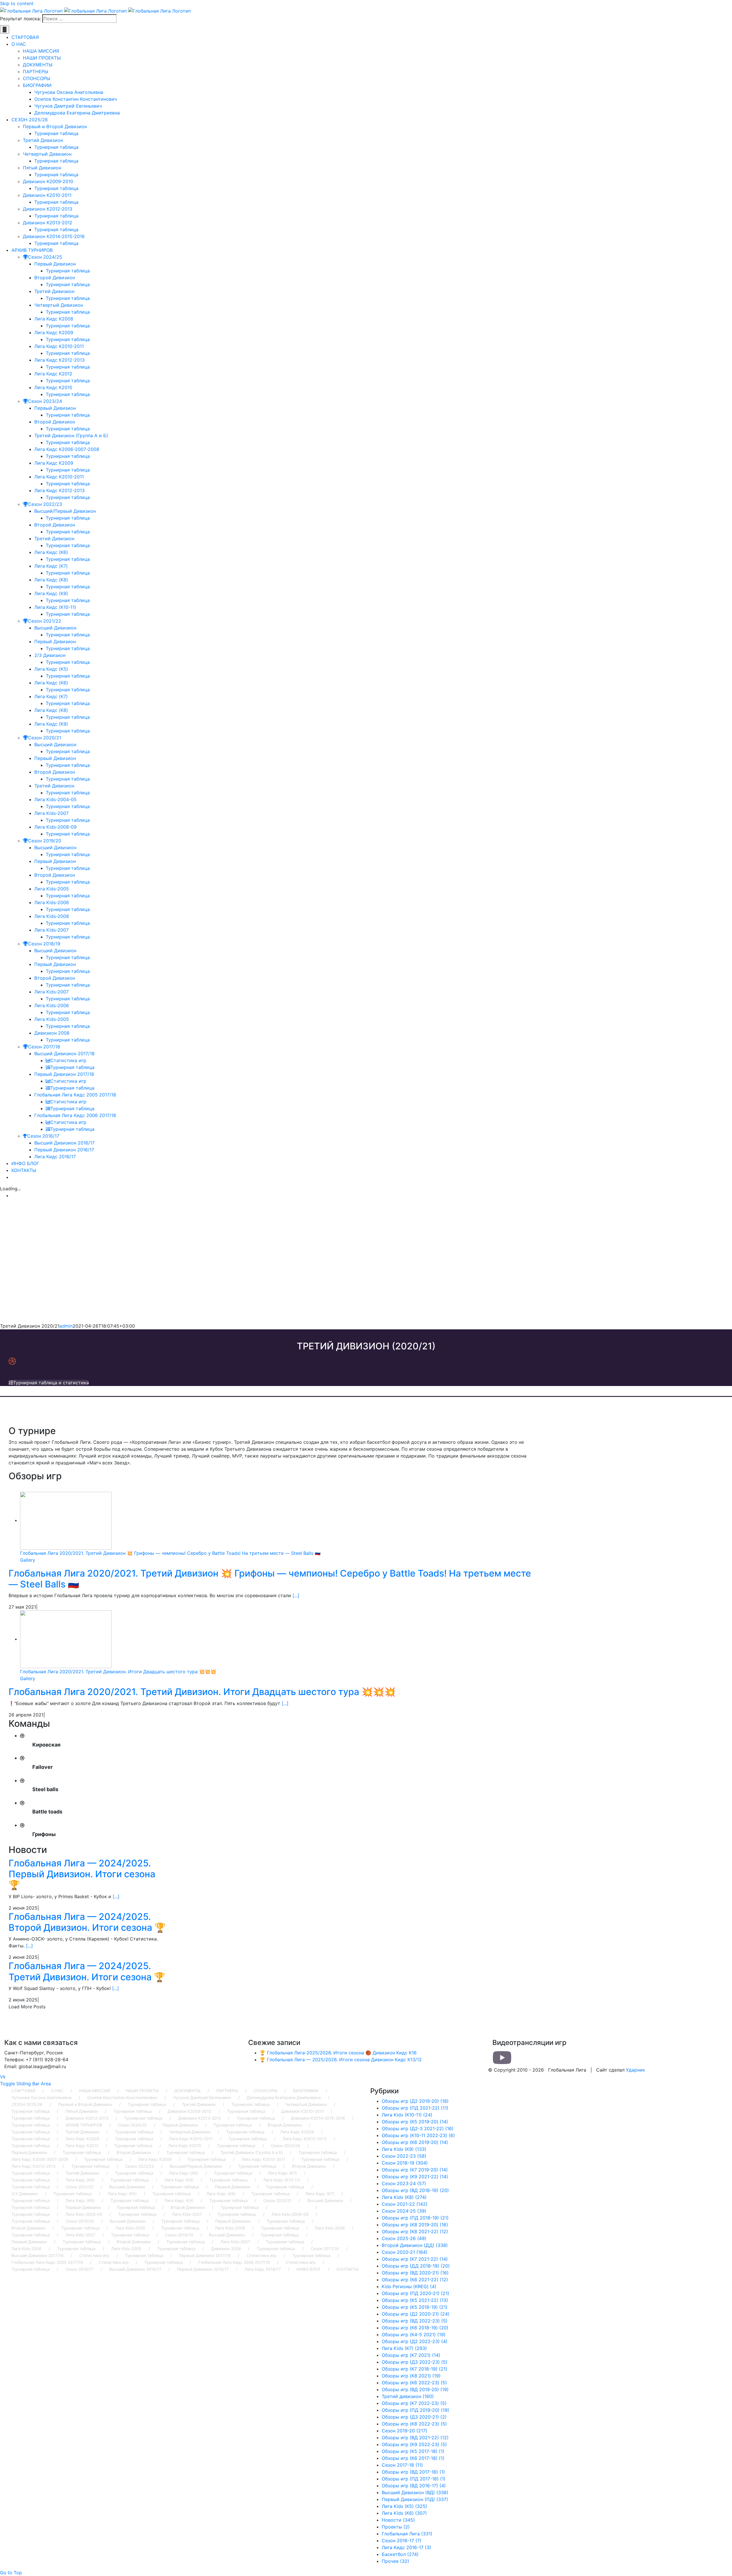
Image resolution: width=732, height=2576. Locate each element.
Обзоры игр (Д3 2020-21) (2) (414, 2417)
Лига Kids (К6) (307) (404, 2513)
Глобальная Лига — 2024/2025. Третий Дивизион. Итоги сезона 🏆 (87, 1971)
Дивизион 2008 (226, 2249)
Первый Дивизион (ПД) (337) (415, 2499)
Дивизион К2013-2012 (200, 2118)
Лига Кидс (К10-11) (282, 2180)
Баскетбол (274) (400, 2554)
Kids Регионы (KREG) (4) (409, 2286)
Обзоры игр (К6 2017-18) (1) (413, 2458)
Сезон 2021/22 (79, 2187)
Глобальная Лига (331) (407, 2534)
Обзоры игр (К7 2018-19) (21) (414, 2369)
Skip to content (17, 3)
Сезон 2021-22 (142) (405, 2204)
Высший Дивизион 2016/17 (135, 2269)
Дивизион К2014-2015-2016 (318, 2118)
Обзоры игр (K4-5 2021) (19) (414, 2335)
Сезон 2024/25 (132, 2125)
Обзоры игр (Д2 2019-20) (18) (415, 2101)
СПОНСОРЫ (265, 2091)
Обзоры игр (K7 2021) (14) (411, 2355)
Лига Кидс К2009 (82, 2139)
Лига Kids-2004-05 (84, 2214)
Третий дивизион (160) (408, 2396)
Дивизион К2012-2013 (87, 2118)
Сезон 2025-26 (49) (404, 2238)
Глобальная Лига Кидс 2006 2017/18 (234, 2262)
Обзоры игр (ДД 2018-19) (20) (416, 2266)
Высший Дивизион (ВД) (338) (415, 2492)
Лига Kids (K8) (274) (404, 2197)
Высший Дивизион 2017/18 (37, 2255)
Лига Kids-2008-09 (290, 2214)
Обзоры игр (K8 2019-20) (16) (415, 2225)
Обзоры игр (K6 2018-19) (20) (415, 2328)
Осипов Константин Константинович (122, 2097)
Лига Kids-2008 (330, 2228)
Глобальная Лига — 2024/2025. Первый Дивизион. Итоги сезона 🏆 (82, 1874)
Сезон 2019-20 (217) (404, 2431)
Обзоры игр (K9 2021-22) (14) (415, 2177)
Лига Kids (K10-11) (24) (407, 2115)
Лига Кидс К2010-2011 (191, 2139)
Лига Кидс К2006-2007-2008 (40, 2159)
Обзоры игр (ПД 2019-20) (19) (415, 2410)
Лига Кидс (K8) (80, 2180)
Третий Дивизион (199, 2104)
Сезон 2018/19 (179, 2235)
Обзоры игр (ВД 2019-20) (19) (415, 2389)
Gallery (28, 1560)
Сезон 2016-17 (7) (402, 2541)
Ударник (635, 2070)
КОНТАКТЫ (348, 2269)
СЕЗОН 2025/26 (27, 2104)
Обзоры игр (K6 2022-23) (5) (414, 2383)
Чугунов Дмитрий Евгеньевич (202, 2097)
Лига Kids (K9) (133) (404, 2149)
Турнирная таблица (147, 2104)
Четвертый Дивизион (306, 2104)
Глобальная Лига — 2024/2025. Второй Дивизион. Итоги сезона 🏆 (87, 1922)
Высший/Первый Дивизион (196, 2166)
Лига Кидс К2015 (185, 2146)
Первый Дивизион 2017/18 (205, 2255)
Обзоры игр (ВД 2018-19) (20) (415, 2190)
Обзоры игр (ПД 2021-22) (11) (415, 2108)
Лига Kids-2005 (130, 2228)
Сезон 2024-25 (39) (404, 2211)
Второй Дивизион (285, 2125)
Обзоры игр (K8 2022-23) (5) (414, 2424)
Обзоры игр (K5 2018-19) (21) (415, 2307)
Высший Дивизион (127, 2187)
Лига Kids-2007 (187, 2214)
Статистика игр (94, 2255)
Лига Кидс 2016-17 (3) (406, 2547)
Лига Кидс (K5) (122, 2194)
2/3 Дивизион (25, 2194)
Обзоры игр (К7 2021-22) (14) (415, 2259)
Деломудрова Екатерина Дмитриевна (284, 2097)
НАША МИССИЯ (95, 2091)
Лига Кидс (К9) (179, 2180)
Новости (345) (398, 2520)
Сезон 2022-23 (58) (404, 2156)
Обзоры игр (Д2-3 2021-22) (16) (418, 2128)
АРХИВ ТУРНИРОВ (84, 2125)
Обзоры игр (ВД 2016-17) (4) (414, 2486)
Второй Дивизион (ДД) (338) (415, 2245)
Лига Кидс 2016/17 (263, 2269)
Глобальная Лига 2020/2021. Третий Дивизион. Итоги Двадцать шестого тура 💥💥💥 (118, 1672)
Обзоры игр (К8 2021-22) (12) (415, 2232)
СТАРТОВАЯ (23, 2091)
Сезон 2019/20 (80, 2221)
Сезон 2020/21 (278, 2200)
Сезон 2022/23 (140, 2166)
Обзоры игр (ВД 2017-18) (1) (413, 2472)
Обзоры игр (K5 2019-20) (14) (415, 2122)
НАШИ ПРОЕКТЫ (142, 2091)
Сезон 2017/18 (325, 2249)
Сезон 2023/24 (286, 2146)
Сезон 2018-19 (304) (405, 2163)
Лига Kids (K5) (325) (404, 2506)
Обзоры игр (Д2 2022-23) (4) (415, 2341)
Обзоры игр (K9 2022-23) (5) (414, 2444)
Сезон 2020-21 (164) (405, 2252)
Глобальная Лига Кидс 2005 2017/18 (47, 2262)
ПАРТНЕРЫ (227, 2091)
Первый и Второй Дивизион (85, 2104)
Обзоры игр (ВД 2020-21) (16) (415, 2273)
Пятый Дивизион (82, 2111)
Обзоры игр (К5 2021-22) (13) (415, 2300)
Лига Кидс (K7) (282, 2173)
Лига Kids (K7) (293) (404, 2348)
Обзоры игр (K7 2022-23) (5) (414, 2403)
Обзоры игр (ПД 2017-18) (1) (414, 2479)
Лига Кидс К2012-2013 (305, 2139)
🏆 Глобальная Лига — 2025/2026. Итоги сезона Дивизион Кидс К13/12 (341, 2060)
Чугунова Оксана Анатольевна (41, 2097)
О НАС (57, 2091)
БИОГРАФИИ (306, 2091)
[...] (296, 1595)
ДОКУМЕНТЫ (187, 2091)
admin (66, 1326)
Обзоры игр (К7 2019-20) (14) (415, 2170)
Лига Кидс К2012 (82, 2146)
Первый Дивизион (180, 2125)
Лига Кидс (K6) (184, 2173)
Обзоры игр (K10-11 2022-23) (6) (418, 2135)
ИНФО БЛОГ (309, 2269)
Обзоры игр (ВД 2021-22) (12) (415, 2438)
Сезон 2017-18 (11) (402, 2465)
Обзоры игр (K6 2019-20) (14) (415, 2142)
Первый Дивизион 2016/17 (203, 2269)
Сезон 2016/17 (79, 2269)
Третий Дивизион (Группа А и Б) (252, 2152)
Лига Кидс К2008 (297, 2132)
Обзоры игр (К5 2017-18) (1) (413, 2451)
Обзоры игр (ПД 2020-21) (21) (415, 2293)
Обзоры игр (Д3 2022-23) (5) (415, 2362)
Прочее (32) (395, 2561)
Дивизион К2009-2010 (189, 2111)
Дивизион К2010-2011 (302, 2111)
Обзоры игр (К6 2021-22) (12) (415, 2280)
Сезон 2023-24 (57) (404, 2183)
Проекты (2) (396, 2527)
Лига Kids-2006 (230, 2228)
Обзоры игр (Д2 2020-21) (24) (416, 2314)
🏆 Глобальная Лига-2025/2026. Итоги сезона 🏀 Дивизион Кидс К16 (338, 2053)
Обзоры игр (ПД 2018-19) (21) (415, 2218)
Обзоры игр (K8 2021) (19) (411, 2376)
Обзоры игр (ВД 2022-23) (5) (415, 2321)
